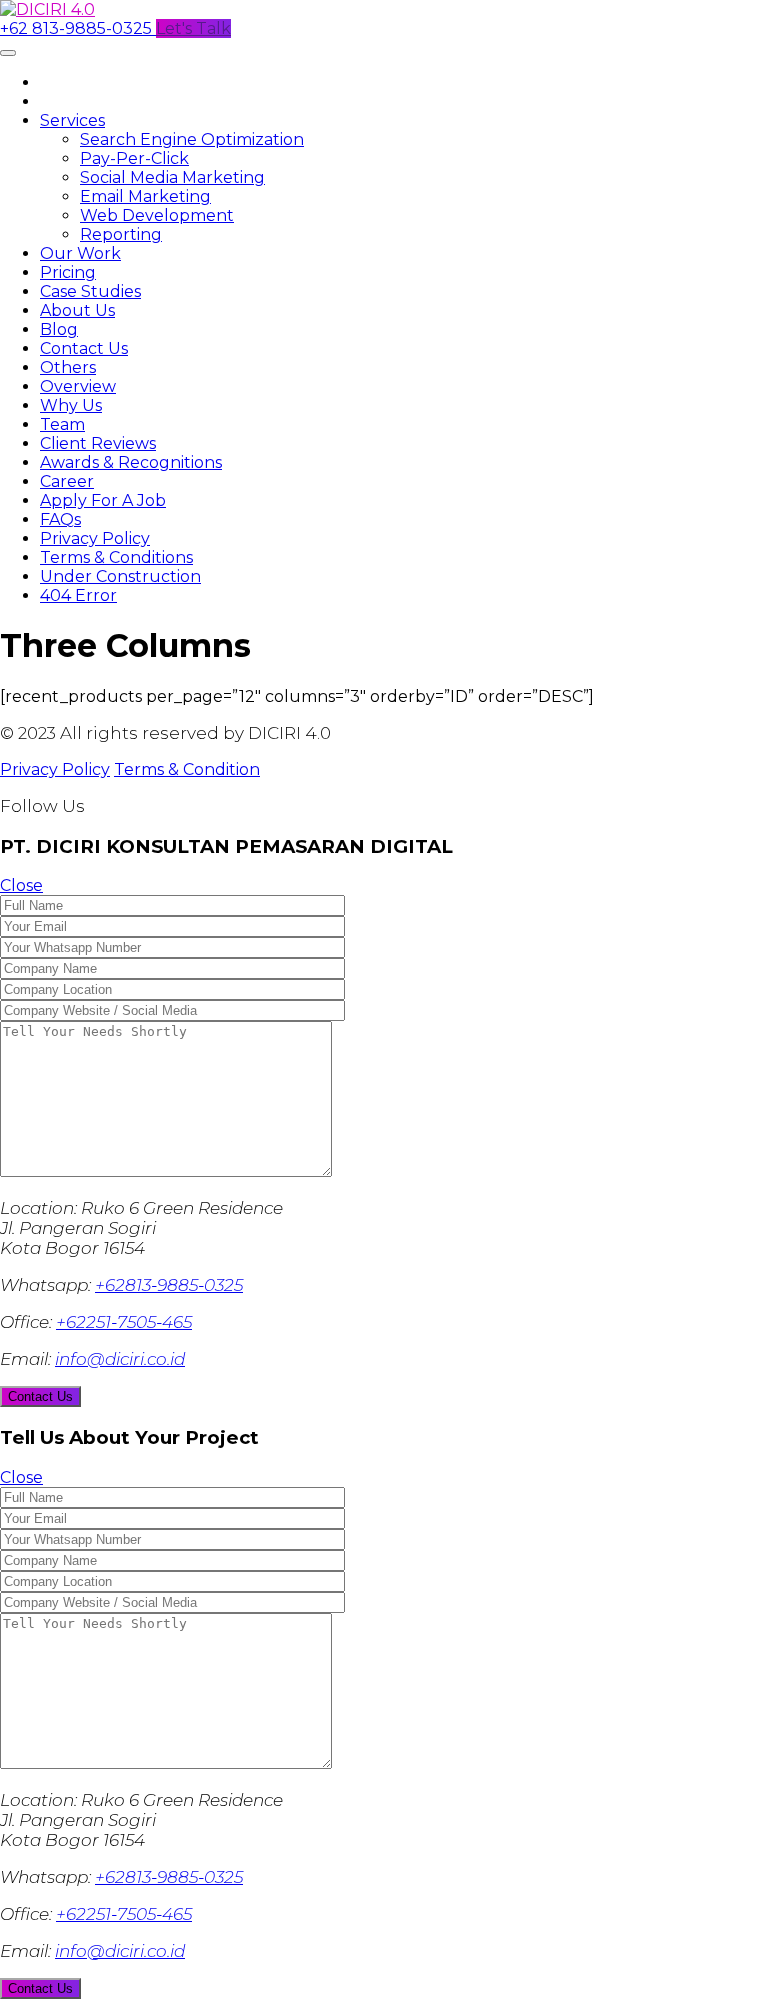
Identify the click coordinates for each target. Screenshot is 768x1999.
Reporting (121, 234)
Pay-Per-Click (134, 158)
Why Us (71, 405)
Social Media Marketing (172, 177)
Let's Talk (193, 28)
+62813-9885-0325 (169, 1285)
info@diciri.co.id (120, 1359)
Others (68, 367)
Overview (78, 386)
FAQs (60, 519)
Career (67, 481)
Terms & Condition (187, 769)
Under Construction (120, 576)
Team (62, 424)
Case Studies (90, 291)
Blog (59, 329)
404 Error (78, 595)
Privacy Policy (95, 538)
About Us (77, 310)
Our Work (80, 253)
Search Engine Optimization (192, 139)
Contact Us (84, 348)
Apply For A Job (103, 500)
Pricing (68, 272)
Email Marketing (145, 196)
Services (72, 120)
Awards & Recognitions (131, 462)
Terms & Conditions (116, 557)
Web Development (157, 215)
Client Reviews (98, 443)
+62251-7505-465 (124, 1322)
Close (21, 885)
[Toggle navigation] (8, 53)
